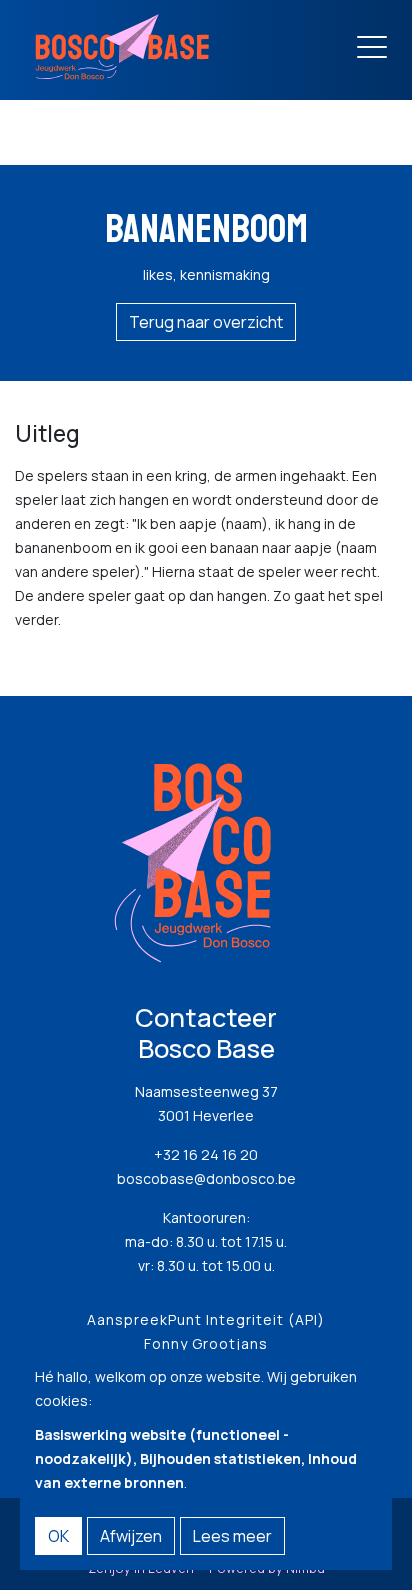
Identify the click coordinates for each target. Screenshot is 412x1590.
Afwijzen (131, 1536)
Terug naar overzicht (206, 322)
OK (58, 1536)
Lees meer (232, 1536)
